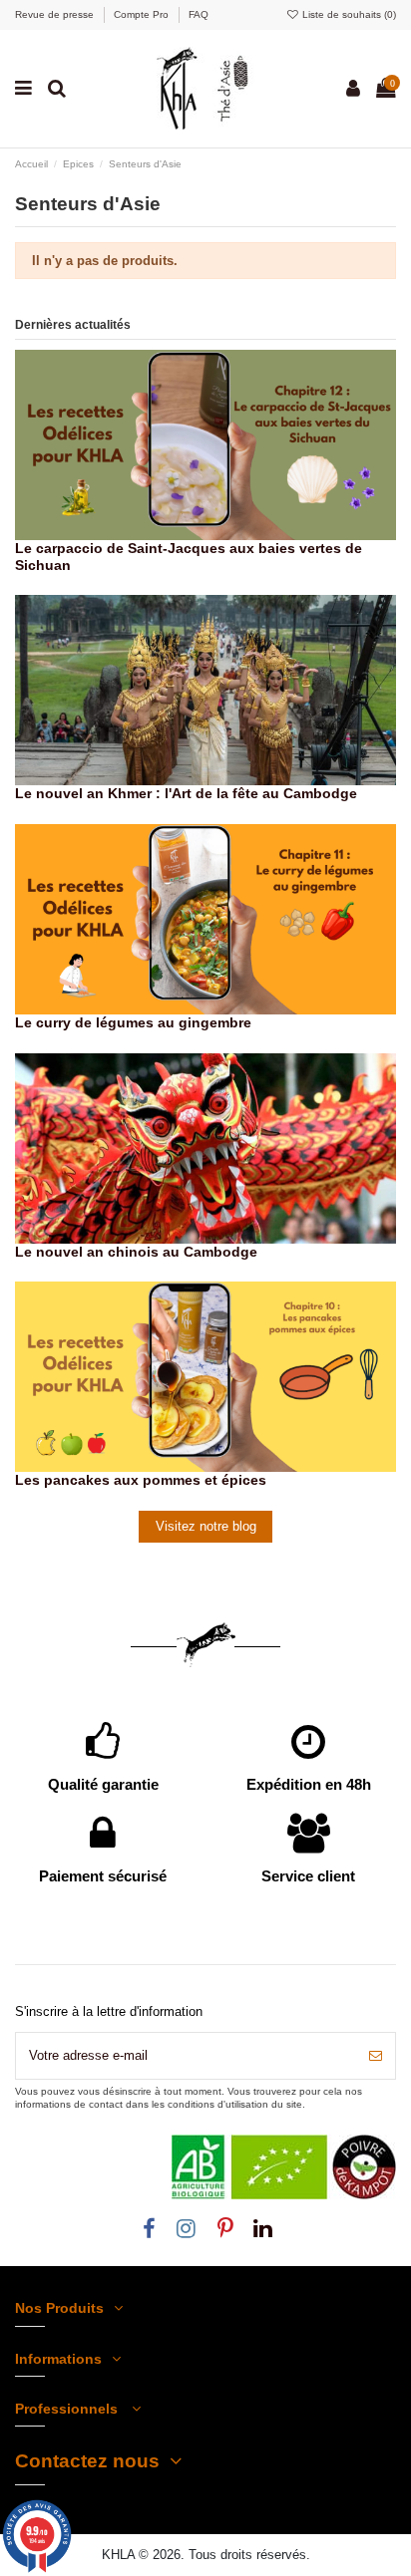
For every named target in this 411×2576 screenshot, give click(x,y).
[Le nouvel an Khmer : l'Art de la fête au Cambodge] (205, 689)
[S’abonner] (376, 2056)
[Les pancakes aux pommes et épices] (205, 1376)
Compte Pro (143, 14)
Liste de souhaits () (348, 14)
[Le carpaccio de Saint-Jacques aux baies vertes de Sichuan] (205, 443)
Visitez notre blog (206, 1526)
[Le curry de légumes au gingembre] (205, 918)
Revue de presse (56, 14)
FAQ (199, 14)
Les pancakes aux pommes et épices (141, 1480)
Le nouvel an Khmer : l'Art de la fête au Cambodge (186, 793)
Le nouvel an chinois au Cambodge (136, 1252)
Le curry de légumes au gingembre (133, 1022)
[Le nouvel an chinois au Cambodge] (205, 1147)
